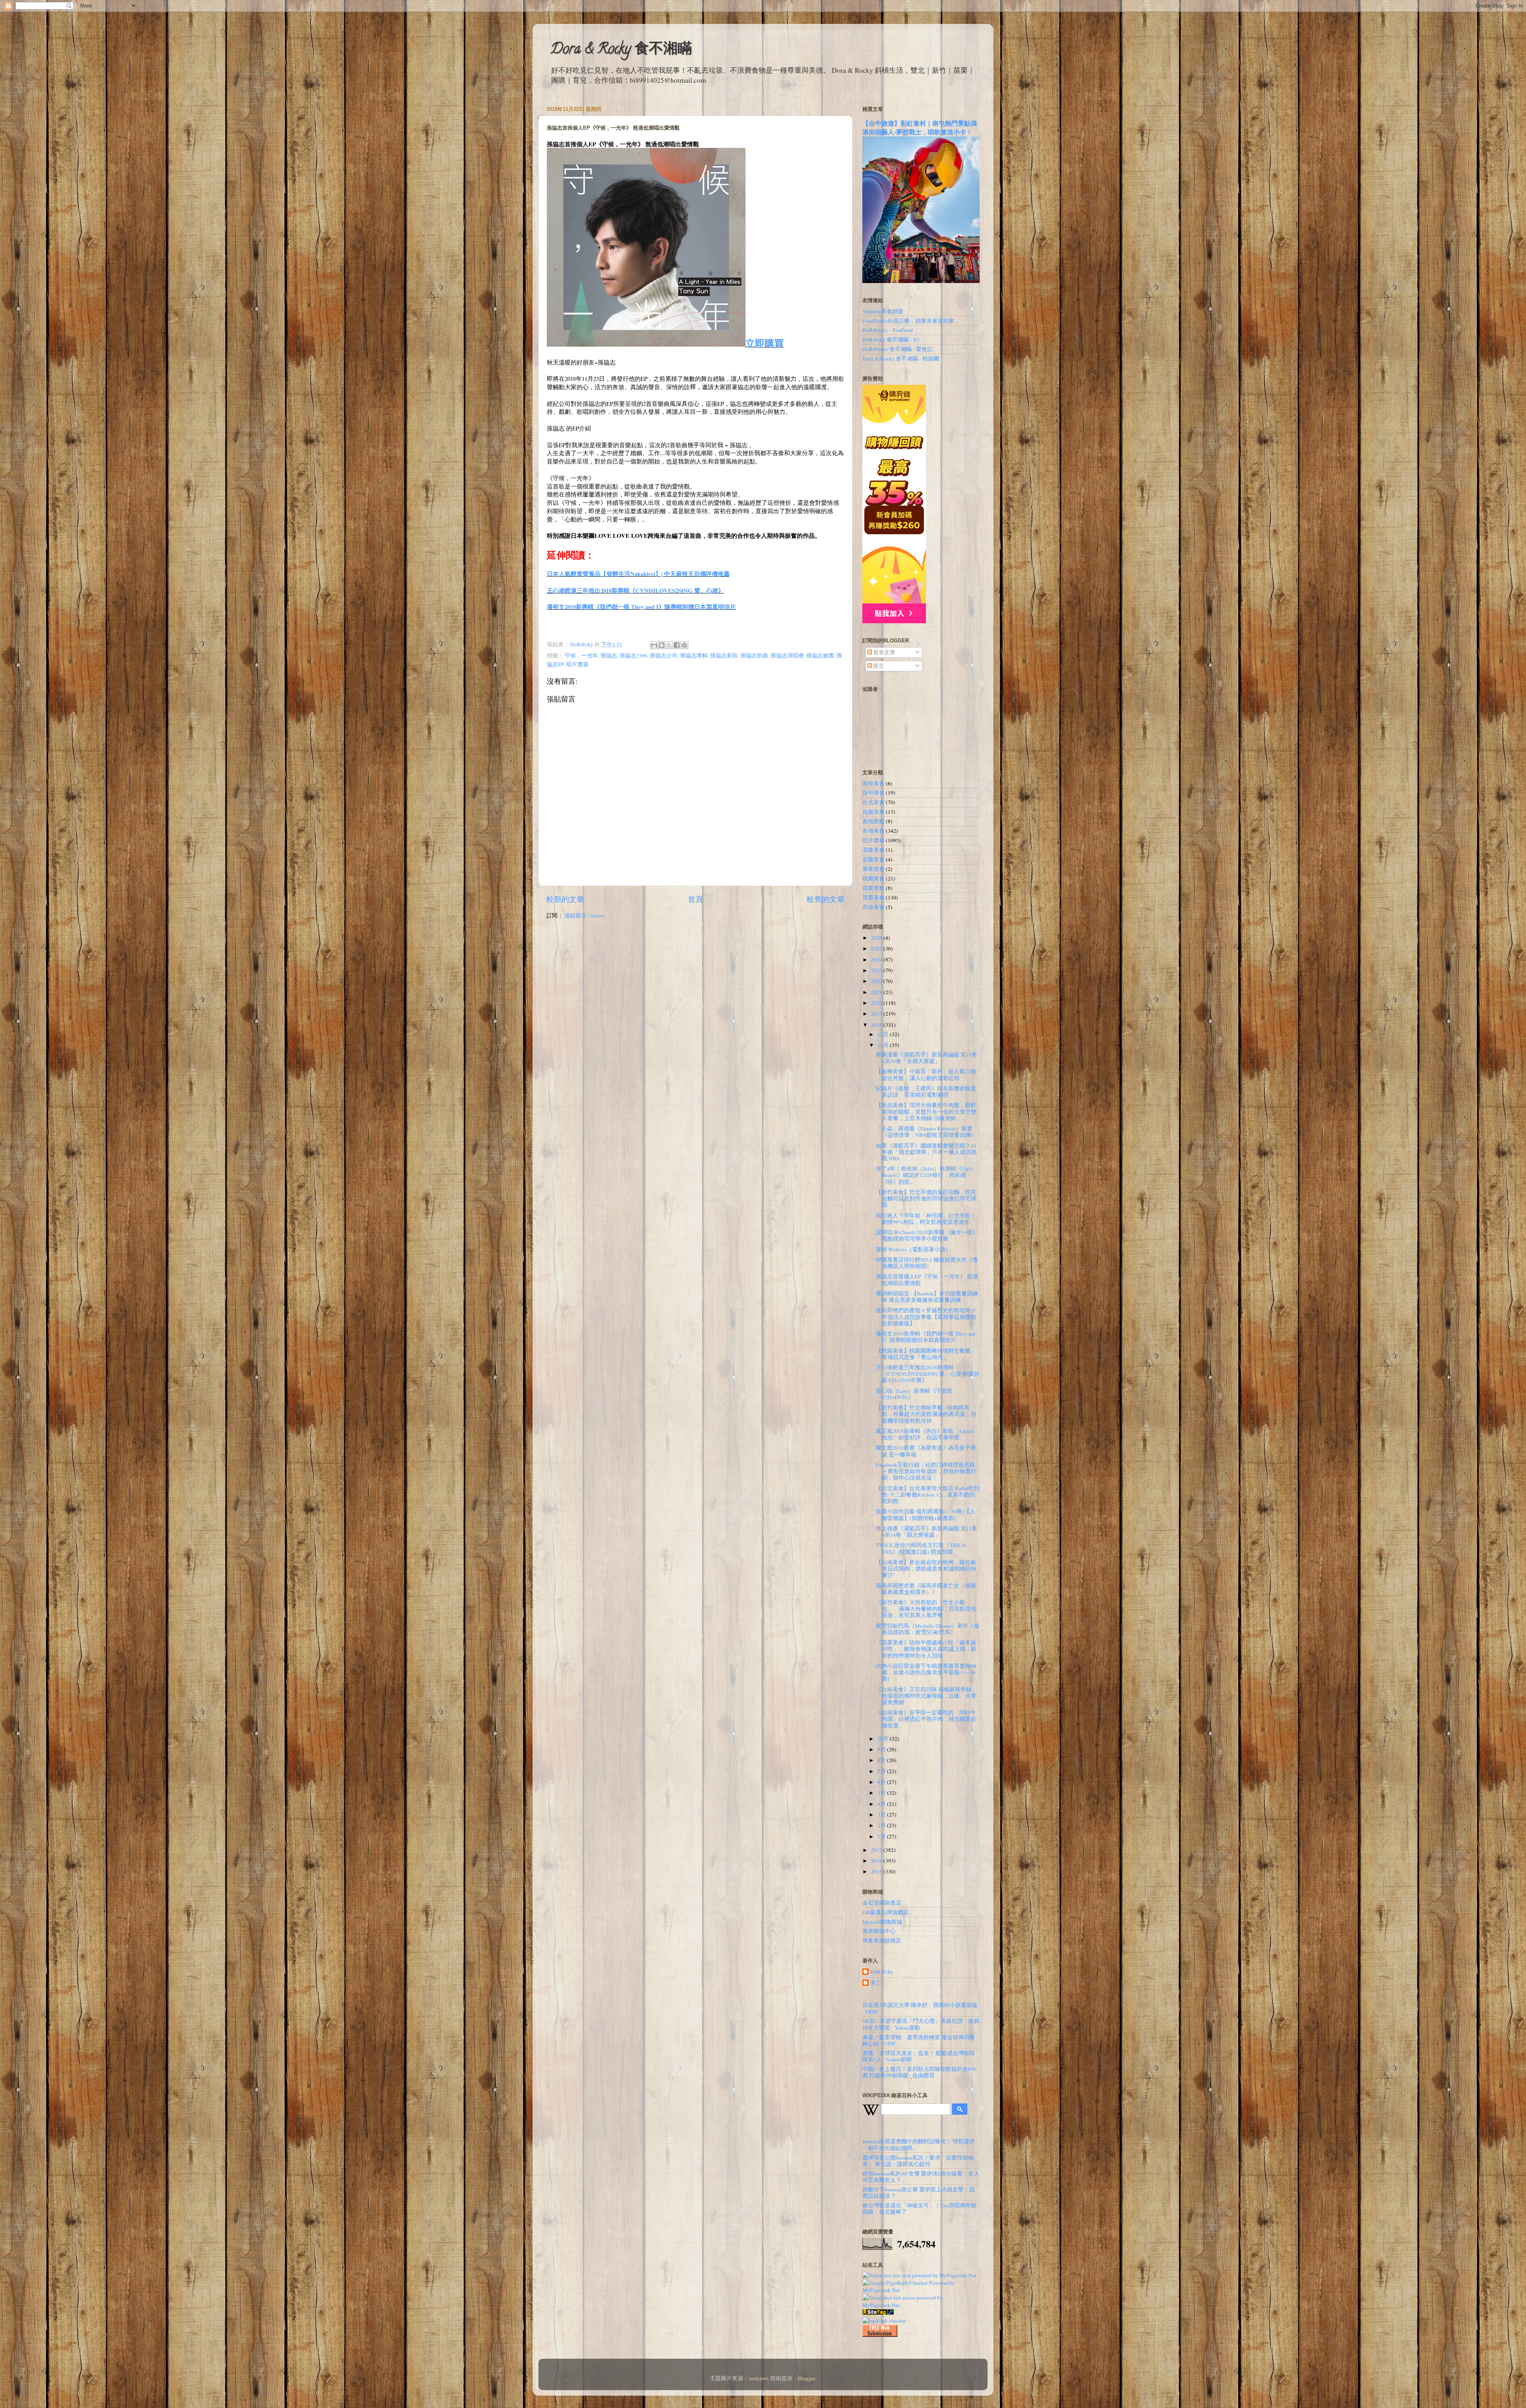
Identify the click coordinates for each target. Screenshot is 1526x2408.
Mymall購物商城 (882, 1922)
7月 (882, 1771)
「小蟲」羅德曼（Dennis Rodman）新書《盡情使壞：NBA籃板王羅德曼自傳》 (926, 1132)
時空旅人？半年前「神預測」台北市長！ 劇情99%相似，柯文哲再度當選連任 (929, 1219)
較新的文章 (565, 899)
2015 (877, 1871)
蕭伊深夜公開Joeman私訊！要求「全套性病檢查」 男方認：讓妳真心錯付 (918, 2161)
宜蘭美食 (873, 859)
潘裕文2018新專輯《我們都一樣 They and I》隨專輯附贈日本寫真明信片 (641, 607)
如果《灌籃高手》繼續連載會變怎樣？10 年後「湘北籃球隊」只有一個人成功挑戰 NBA (926, 1152)
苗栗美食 (873, 898)
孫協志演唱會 (787, 655)
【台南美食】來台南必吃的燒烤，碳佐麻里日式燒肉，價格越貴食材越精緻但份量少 (926, 1568)
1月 (882, 1836)
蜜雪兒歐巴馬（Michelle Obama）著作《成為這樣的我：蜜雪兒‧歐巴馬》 (928, 1629)
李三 (876, 1983)
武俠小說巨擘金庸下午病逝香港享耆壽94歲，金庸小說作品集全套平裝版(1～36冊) (926, 1672)
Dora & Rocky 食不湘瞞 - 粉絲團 (901, 359)
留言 (878, 666)
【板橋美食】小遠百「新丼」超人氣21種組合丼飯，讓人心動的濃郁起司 (926, 1074)
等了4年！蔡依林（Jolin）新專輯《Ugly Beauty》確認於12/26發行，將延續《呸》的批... (924, 1175)
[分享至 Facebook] (677, 645)
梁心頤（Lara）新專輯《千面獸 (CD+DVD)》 (914, 1394)
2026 (877, 938)
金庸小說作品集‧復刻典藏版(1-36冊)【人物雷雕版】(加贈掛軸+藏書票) (926, 1514)
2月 (882, 1825)
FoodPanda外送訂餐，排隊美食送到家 (908, 321)
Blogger (807, 2378)
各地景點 (873, 821)
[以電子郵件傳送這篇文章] (654, 645)
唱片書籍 (577, 664)
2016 (877, 1861)
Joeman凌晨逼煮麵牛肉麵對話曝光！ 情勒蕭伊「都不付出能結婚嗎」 (919, 2144)
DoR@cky (882, 1972)
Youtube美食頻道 (883, 311)
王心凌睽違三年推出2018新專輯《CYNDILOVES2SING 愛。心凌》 (635, 590)
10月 (884, 1739)
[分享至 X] (669, 645)
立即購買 (765, 343)
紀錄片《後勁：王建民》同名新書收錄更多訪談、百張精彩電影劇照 (926, 1092)
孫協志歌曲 (754, 655)
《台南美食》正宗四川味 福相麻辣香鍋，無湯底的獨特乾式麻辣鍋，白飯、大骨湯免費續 (927, 1696)
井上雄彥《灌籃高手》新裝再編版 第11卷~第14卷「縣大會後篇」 (927, 1532)
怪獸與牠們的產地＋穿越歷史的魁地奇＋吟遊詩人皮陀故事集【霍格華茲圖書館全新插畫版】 (926, 1316)
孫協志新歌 (724, 655)
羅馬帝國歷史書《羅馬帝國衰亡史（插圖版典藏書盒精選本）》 (926, 1589)
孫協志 (609, 655)
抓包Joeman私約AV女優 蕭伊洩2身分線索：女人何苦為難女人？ (921, 2177)
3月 (882, 1815)
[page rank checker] (884, 2321)
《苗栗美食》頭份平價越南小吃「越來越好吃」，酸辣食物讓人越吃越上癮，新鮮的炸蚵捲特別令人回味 (926, 1649)
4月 (882, 1804)
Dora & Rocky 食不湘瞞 (621, 50)
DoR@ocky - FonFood (888, 330)
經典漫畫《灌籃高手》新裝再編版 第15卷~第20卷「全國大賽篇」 (927, 1058)
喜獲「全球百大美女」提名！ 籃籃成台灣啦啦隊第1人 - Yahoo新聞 (919, 2056)
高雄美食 (873, 907)
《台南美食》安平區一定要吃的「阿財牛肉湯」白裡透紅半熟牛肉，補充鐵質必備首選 (926, 1719)
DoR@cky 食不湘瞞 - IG (891, 339)
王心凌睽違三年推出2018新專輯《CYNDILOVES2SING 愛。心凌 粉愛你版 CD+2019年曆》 (928, 1374)
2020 (877, 1003)
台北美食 (873, 802)
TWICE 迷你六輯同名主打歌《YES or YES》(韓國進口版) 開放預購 (921, 1548)
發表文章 (884, 652)
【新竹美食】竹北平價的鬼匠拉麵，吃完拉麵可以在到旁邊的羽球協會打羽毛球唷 (926, 1198)
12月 (884, 1034)
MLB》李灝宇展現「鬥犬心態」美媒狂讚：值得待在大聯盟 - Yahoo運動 (921, 2024)
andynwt (758, 2378)
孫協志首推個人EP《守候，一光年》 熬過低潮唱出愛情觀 (927, 1280)
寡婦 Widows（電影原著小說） (913, 1249)
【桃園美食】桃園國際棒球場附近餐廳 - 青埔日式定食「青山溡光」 (925, 1354)
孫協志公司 (664, 655)
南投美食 (873, 783)
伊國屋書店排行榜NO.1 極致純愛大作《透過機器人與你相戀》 (927, 1263)
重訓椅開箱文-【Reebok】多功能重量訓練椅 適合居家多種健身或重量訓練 (927, 1297)
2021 (877, 992)
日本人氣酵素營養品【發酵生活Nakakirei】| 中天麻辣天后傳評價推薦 (638, 574)
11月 (884, 1045)
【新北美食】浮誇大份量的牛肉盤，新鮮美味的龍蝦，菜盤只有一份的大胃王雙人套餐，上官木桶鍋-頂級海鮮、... (926, 1111)
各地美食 (873, 831)
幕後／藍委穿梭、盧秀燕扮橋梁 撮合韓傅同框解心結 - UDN (919, 2040)
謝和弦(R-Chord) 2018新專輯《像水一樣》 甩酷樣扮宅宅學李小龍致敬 (927, 1235)
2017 (877, 1850)
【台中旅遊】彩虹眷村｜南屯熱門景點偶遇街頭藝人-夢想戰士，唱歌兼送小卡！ (920, 127)
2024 (877, 960)
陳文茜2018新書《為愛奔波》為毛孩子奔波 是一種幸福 (926, 1451)
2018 (877, 1025)
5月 (882, 1793)
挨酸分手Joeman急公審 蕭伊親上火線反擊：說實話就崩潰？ (919, 2193)
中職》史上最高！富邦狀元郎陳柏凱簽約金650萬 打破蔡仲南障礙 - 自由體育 (919, 2072)
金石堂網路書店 (882, 1903)
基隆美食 (873, 850)
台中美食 (873, 793)
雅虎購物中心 (879, 1931)
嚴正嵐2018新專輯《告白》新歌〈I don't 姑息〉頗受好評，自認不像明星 (925, 1434)
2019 (877, 1014)
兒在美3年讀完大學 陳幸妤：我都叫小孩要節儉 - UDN (920, 2008)
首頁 (695, 899)
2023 (877, 970)
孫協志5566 (633, 655)
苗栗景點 (873, 888)
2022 (877, 981)
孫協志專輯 (694, 655)
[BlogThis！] (662, 645)
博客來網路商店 (882, 1941)
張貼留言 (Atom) (584, 915)
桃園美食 (873, 878)
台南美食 (873, 812)
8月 (882, 1760)
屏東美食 (873, 869)
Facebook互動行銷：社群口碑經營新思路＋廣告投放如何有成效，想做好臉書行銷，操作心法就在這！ (926, 1471)
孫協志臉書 (820, 655)
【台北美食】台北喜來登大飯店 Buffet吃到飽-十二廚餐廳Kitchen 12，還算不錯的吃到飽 (928, 1495)
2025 (877, 948)
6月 (882, 1782)
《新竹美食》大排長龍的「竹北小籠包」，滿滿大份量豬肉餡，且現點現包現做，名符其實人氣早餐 (926, 1609)
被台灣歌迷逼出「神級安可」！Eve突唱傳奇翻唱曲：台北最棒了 (919, 2208)
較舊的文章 (826, 899)
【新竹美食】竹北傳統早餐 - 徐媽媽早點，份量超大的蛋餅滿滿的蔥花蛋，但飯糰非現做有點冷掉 (926, 1414)
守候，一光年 (581, 655)
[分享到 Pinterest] (684, 645)
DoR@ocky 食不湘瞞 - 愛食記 (898, 349)
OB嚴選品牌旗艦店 (886, 1912)
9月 (882, 1749)
